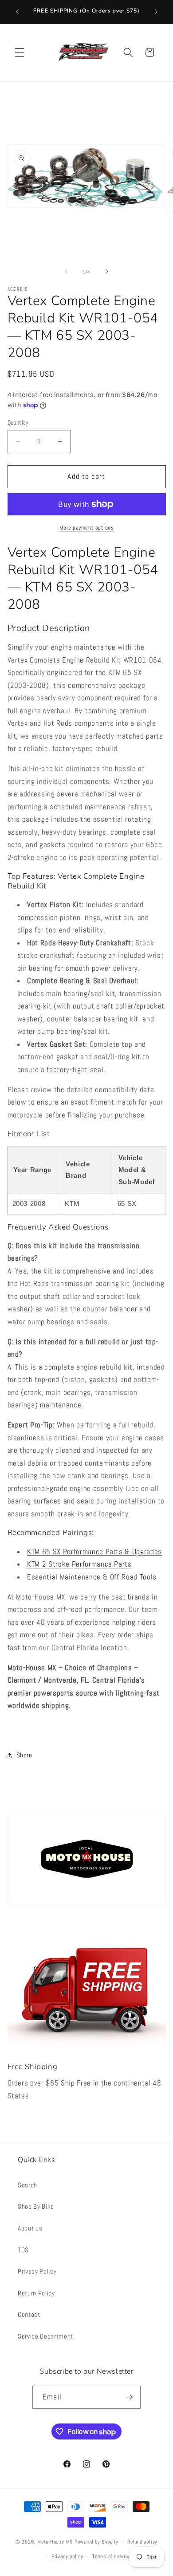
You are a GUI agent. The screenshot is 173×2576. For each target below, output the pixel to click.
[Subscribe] (129, 2397)
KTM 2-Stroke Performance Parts (79, 1564)
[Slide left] (66, 272)
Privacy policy (67, 2556)
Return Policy (36, 2293)
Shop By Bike (36, 2206)
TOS (23, 2250)
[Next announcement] (156, 12)
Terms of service (111, 2556)
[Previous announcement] (17, 12)
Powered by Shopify (96, 2542)
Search (28, 2185)
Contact (29, 2315)
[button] (20, 52)
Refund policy (142, 2542)
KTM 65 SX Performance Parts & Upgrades (94, 1552)
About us (30, 2228)
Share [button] (24, 1755)
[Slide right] (107, 272)
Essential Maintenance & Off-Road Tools (92, 1577)
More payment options (87, 528)
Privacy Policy (37, 2271)
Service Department (45, 2336)
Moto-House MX (55, 2542)
